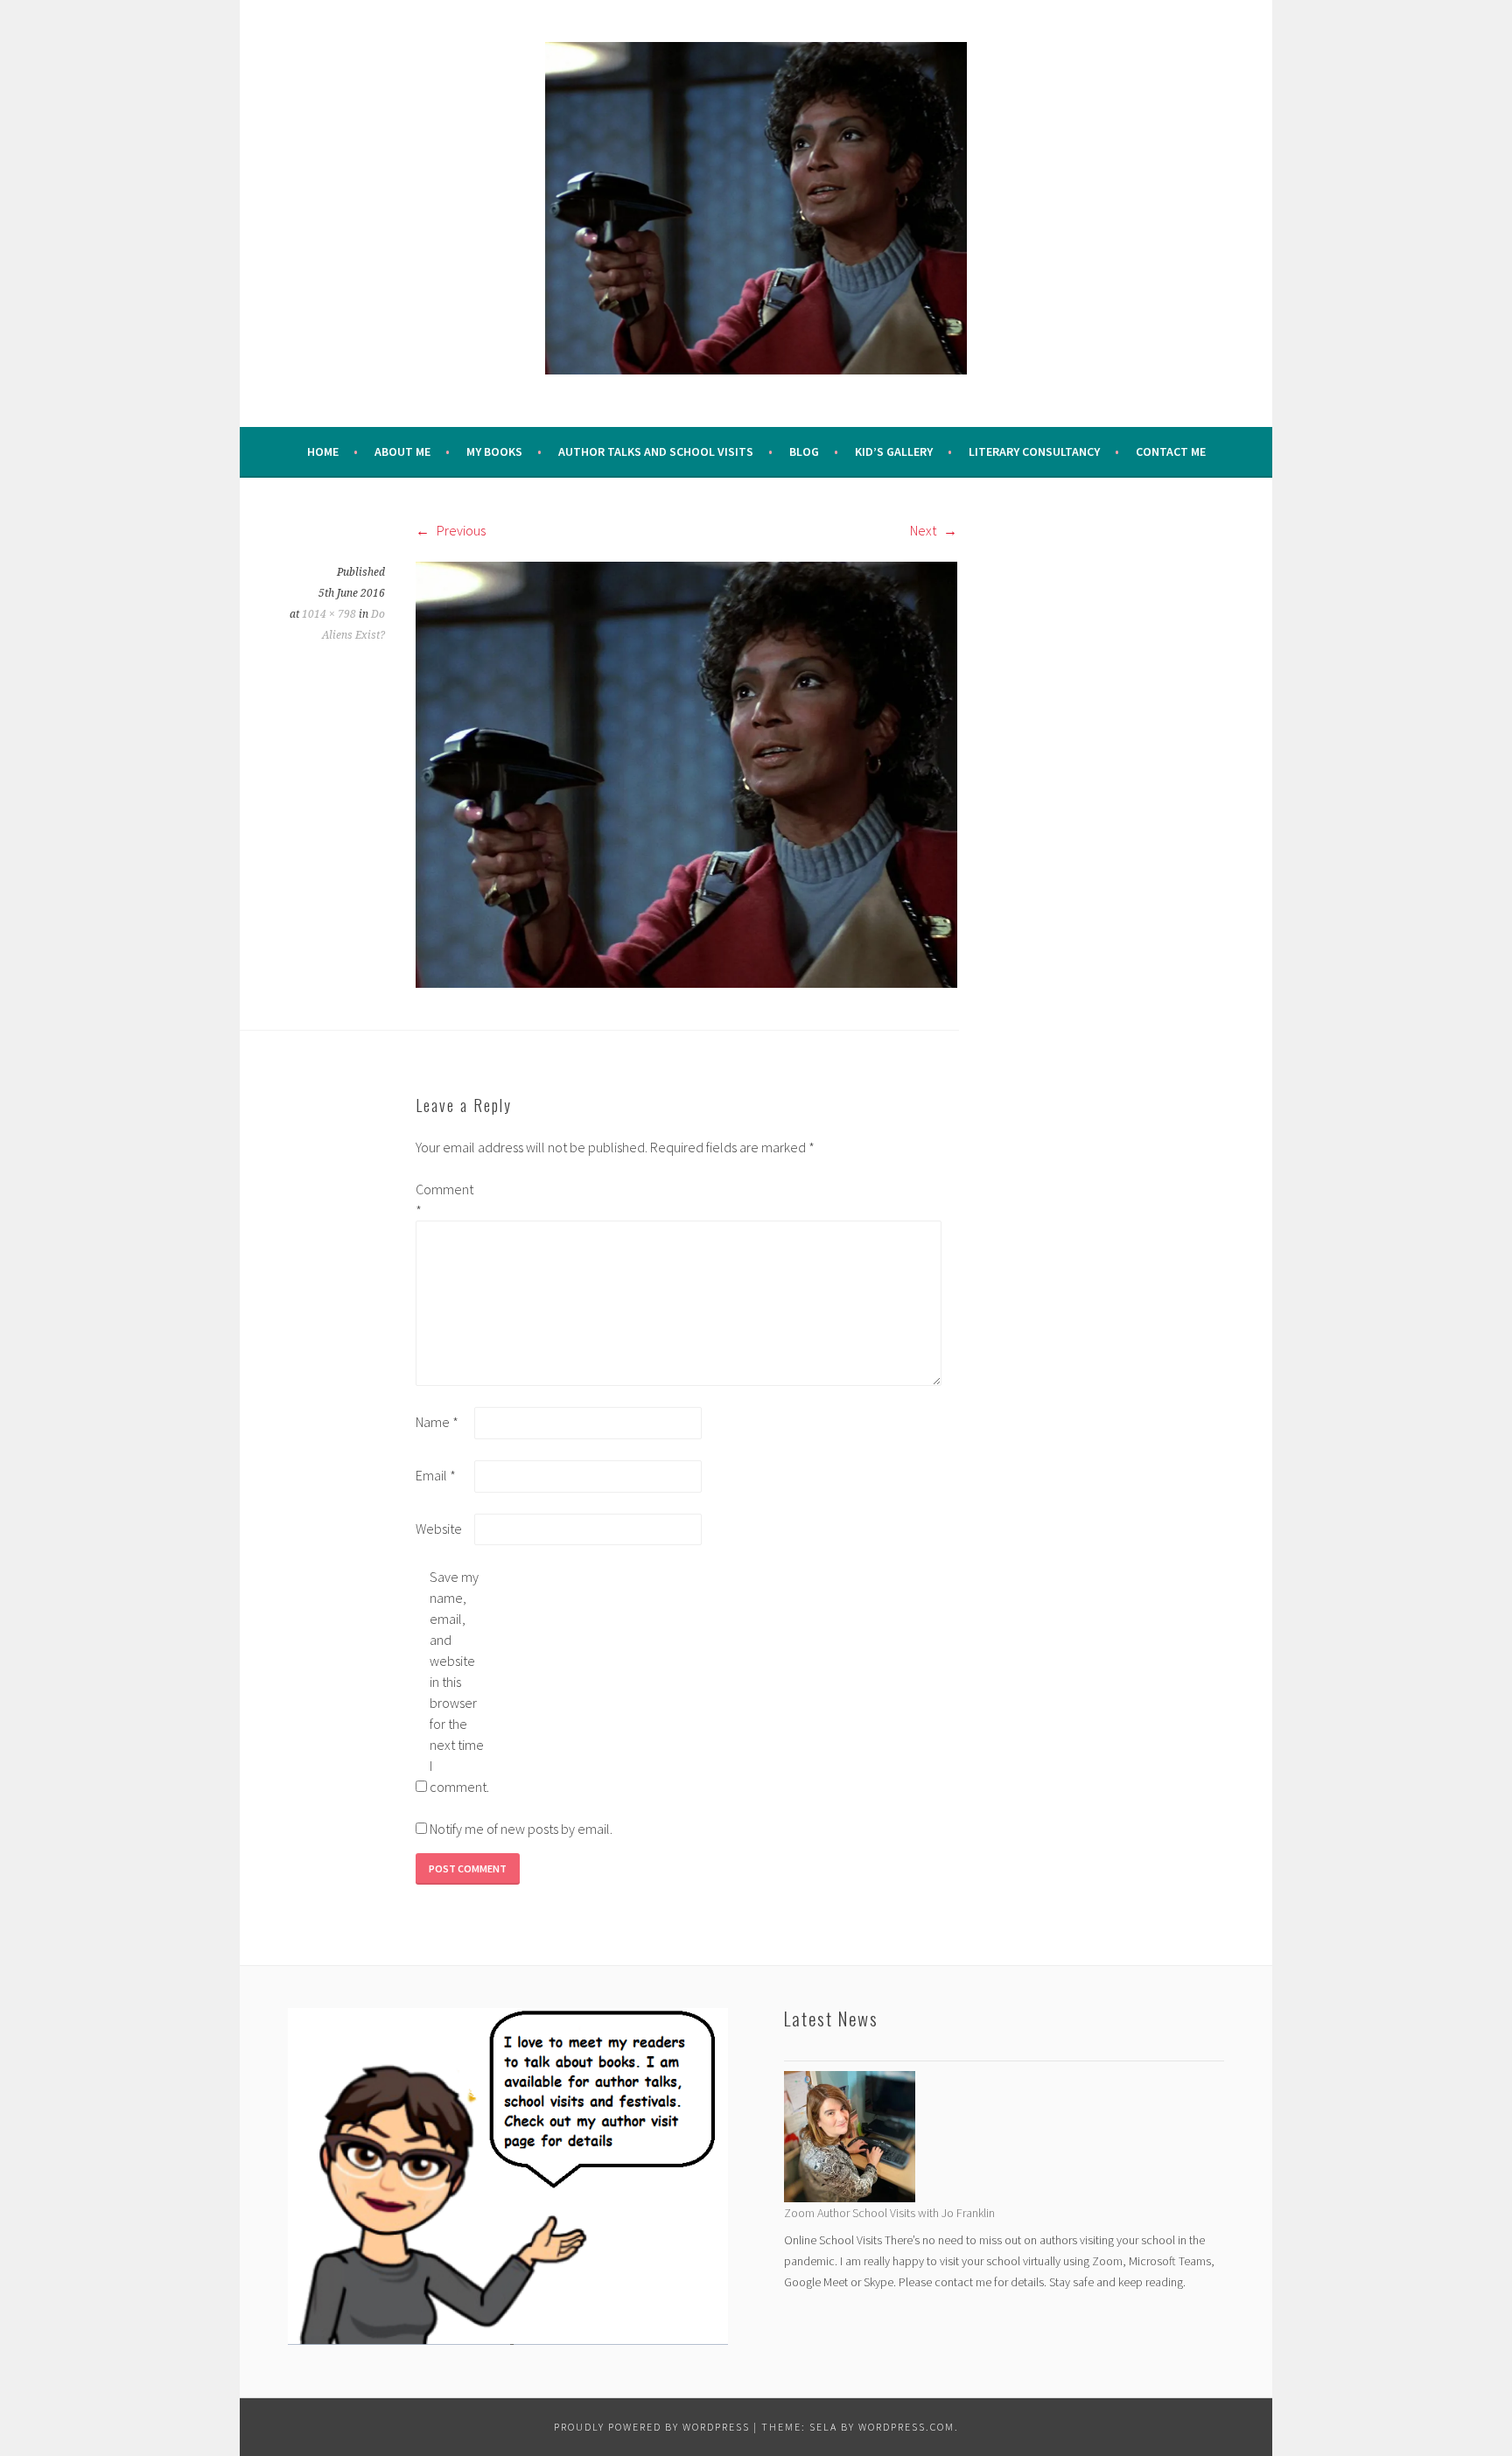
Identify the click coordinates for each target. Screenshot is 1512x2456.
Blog (804, 451)
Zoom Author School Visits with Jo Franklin (889, 2213)
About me (402, 451)
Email (436, 1475)
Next (924, 530)
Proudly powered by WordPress (652, 2427)
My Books (494, 451)
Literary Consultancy (1034, 451)
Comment (444, 1200)
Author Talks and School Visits (656, 451)
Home (323, 451)
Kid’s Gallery (894, 451)
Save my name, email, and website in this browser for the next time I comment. (458, 1682)
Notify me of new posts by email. (521, 1829)
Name (437, 1422)
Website (439, 1529)
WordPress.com (906, 2427)
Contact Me (1171, 451)
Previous (460, 530)
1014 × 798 (329, 614)
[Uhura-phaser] (686, 773)
